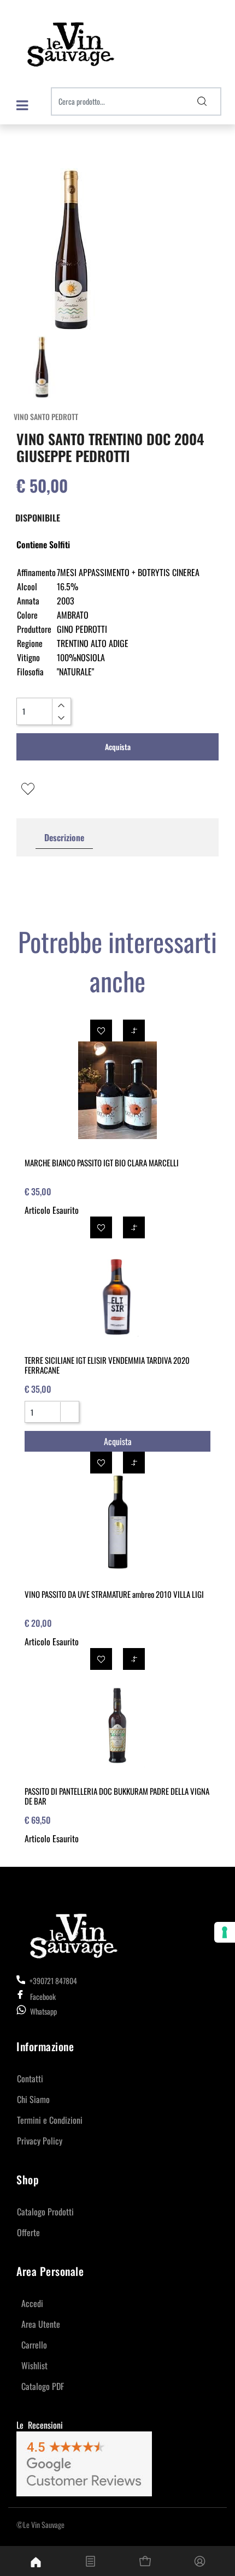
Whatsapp (43, 2011)
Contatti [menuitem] (30, 2078)
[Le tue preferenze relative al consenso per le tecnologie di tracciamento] (225, 1932)
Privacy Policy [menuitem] (40, 2141)
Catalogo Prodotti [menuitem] (45, 2212)
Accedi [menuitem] (32, 2303)
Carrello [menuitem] (34, 2345)
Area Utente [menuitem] (41, 2324)
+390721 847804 (52, 1981)
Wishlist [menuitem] (34, 2365)
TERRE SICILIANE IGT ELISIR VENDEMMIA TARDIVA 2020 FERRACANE (107, 1365)
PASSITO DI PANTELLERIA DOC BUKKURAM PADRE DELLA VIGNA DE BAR (117, 1796)
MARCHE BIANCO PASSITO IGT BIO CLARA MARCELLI (102, 1163)
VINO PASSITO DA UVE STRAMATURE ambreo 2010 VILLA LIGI (114, 1594)
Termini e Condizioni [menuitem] (50, 2120)
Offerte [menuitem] (28, 2232)
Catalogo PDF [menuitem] (43, 2386)
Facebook (43, 1996)
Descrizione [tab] (64, 837)
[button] (202, 101)
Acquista (118, 747)
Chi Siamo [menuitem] (33, 2099)
